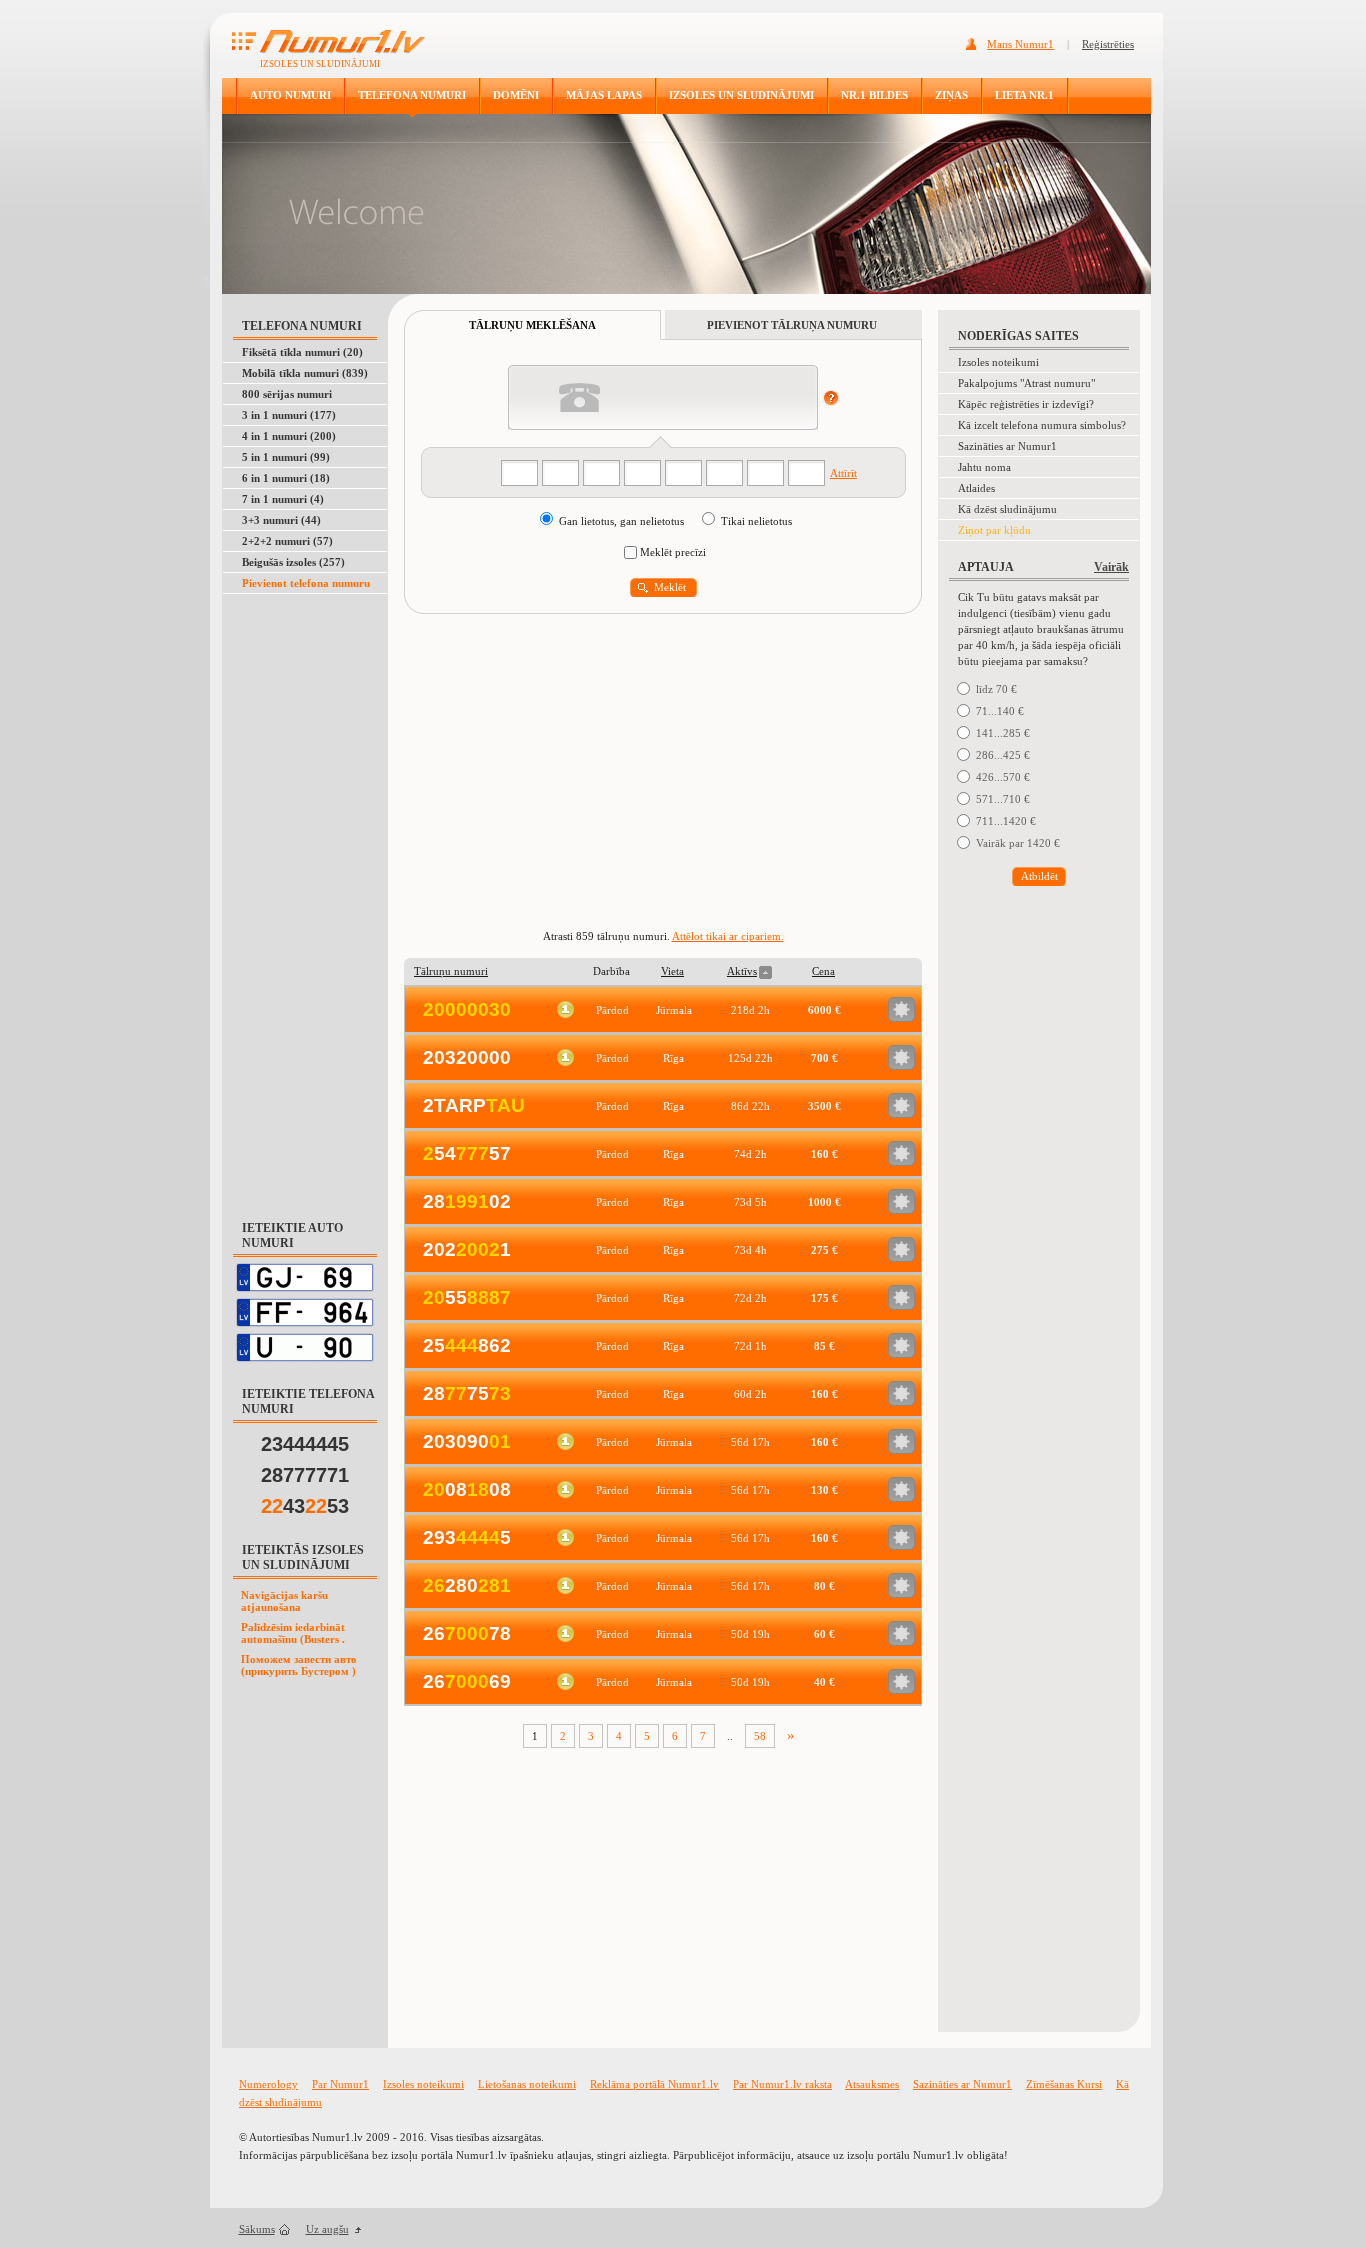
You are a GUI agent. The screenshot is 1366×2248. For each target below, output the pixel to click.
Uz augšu (327, 2229)
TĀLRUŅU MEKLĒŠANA (532, 325)
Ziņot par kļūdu (994, 530)
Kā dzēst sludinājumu (1007, 509)
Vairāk (1111, 567)
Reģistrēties (1108, 44)
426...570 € (1003, 777)
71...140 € (1000, 711)
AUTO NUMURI (290, 95)
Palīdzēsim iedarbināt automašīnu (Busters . (293, 1633)
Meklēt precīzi (673, 552)
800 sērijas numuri (287, 394)
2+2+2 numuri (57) (287, 541)
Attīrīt (843, 473)
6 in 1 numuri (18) (286, 478)
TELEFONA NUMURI (412, 95)
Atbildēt (1039, 876)
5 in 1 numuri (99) (286, 457)
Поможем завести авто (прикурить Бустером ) (299, 1665)
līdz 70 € (996, 689)
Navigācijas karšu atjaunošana (284, 1601)
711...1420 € (1006, 821)
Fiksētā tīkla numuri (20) (302, 352)
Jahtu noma (984, 467)
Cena (823, 971)
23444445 (305, 1444)
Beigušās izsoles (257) (293, 562)
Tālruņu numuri (451, 971)
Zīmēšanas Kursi (1064, 2084)
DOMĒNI (516, 95)
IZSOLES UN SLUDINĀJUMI (741, 95)
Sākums (257, 2229)
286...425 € (1003, 755)
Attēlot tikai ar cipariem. (728, 936)
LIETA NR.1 (1024, 95)
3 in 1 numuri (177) (289, 415)
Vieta (672, 971)
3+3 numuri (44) (281, 520)
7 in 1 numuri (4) (283, 499)
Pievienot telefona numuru (306, 583)
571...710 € (1003, 799)
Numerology (268, 2084)
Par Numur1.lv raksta (782, 2084)
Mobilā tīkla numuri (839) (305, 373)
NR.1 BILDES (874, 95)
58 (760, 1736)
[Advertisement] (306, 896)
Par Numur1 (340, 2084)
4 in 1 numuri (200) (289, 436)
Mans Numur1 (1020, 44)
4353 (305, 1506)
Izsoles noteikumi (998, 362)
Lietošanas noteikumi (527, 2084)
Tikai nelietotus (756, 521)
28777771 (305, 1475)
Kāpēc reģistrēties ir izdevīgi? (1026, 404)
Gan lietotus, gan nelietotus (623, 521)
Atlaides (976, 488)
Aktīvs (742, 971)
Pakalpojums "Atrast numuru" (1026, 383)
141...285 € (1003, 733)
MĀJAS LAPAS (604, 95)
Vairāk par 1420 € (1018, 843)
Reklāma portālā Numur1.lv (654, 2084)
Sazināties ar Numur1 (1007, 446)
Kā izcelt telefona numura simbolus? (1042, 425)
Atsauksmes (872, 2084)
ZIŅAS (951, 95)
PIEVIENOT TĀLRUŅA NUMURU (792, 325)
